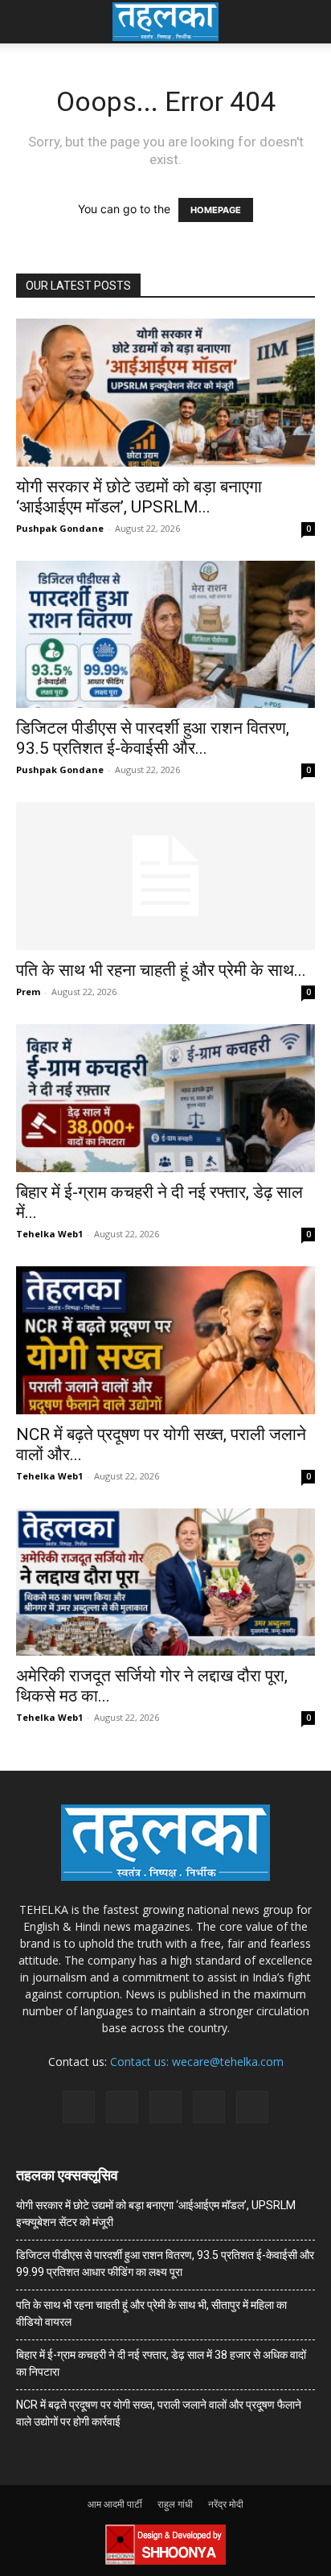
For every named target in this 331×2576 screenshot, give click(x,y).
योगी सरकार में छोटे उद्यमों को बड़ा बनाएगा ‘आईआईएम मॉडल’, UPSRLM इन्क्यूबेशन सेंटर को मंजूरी (156, 2214)
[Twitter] (209, 2107)
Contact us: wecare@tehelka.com (197, 2062)
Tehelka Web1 (49, 1234)
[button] (27, 22)
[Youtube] (252, 2107)
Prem (28, 992)
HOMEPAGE (216, 210)
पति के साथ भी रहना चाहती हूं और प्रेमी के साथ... (161, 970)
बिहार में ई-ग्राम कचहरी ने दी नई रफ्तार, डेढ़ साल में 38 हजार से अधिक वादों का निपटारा (161, 2363)
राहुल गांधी (175, 2504)
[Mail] (122, 2107)
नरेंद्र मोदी (226, 2504)
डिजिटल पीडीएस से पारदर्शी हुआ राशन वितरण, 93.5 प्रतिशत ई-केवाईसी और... (153, 738)
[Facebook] (79, 2107)
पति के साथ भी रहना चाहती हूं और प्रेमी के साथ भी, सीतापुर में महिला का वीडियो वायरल (151, 2313)
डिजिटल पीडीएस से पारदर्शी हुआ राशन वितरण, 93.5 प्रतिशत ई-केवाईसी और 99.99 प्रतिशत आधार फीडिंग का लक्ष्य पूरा (165, 2263)
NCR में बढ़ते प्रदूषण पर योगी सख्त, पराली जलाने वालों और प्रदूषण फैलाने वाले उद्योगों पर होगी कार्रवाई (159, 2413)
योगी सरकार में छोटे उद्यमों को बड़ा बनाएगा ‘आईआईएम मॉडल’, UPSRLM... (139, 497)
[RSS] (165, 2107)
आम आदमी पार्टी (115, 2504)
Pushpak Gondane (60, 528)
